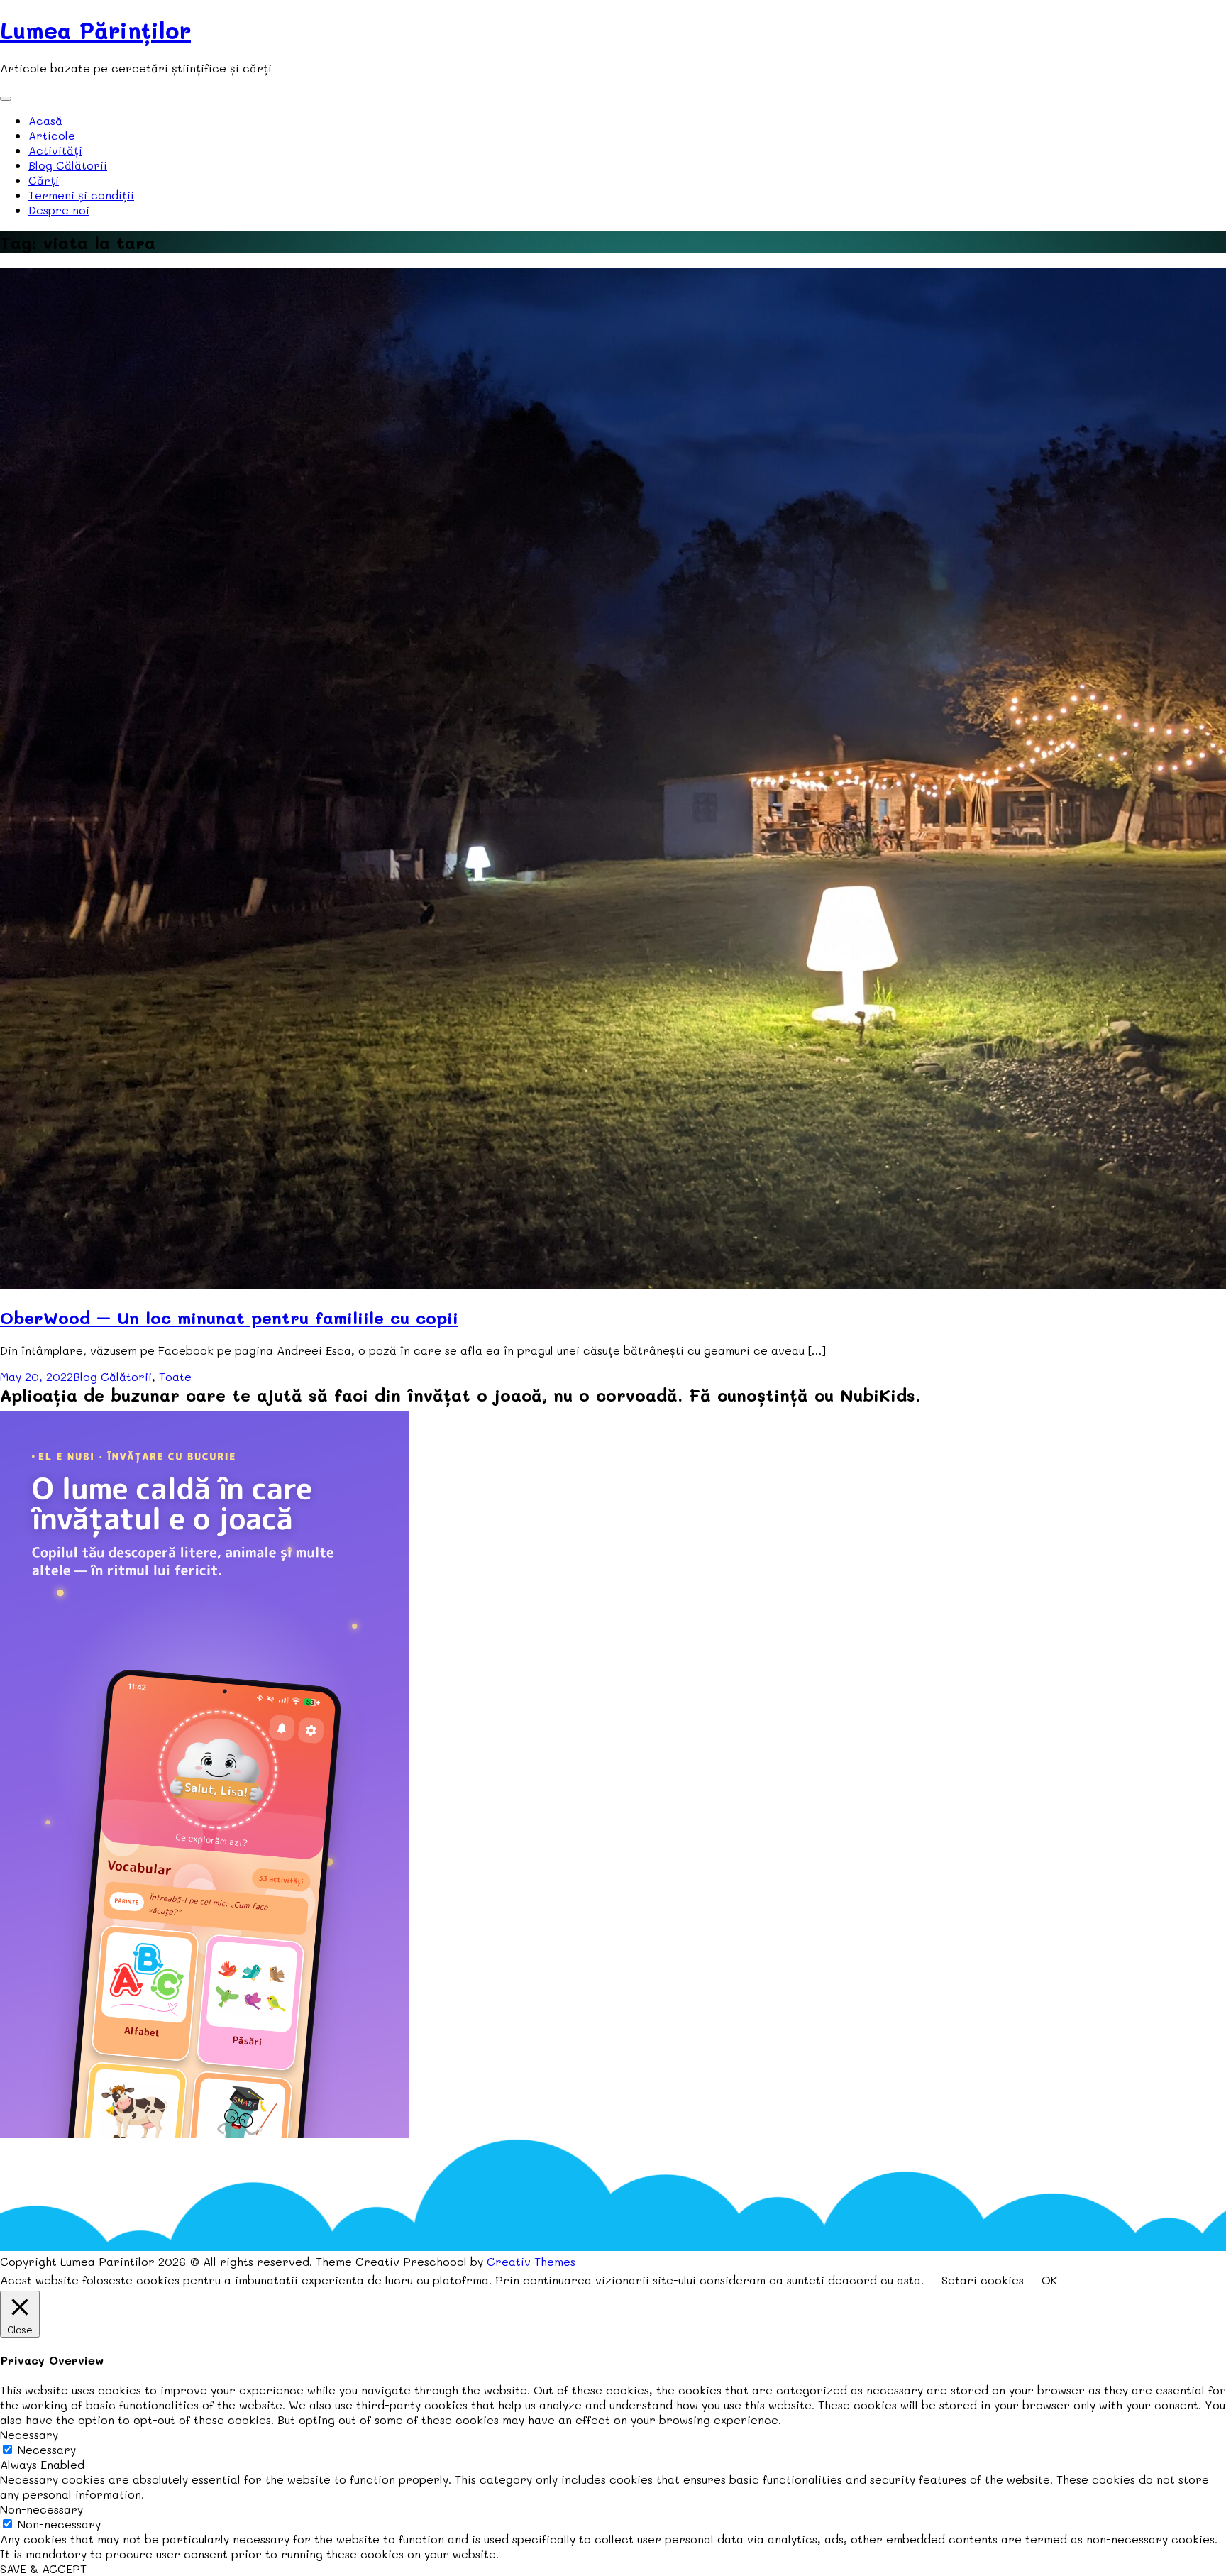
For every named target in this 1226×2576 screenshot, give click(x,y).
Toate (175, 1376)
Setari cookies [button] (983, 2280)
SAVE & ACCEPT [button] (43, 2569)
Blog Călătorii (68, 165)
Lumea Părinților (95, 30)
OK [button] (1049, 2280)
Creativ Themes (531, 2261)
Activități (55, 150)
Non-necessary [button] (42, 2509)
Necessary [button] (29, 2434)
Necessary (47, 2449)
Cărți (44, 180)
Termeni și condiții (81, 195)
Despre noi (59, 210)
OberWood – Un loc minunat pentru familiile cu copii (229, 1317)
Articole (52, 135)
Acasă (45, 120)
